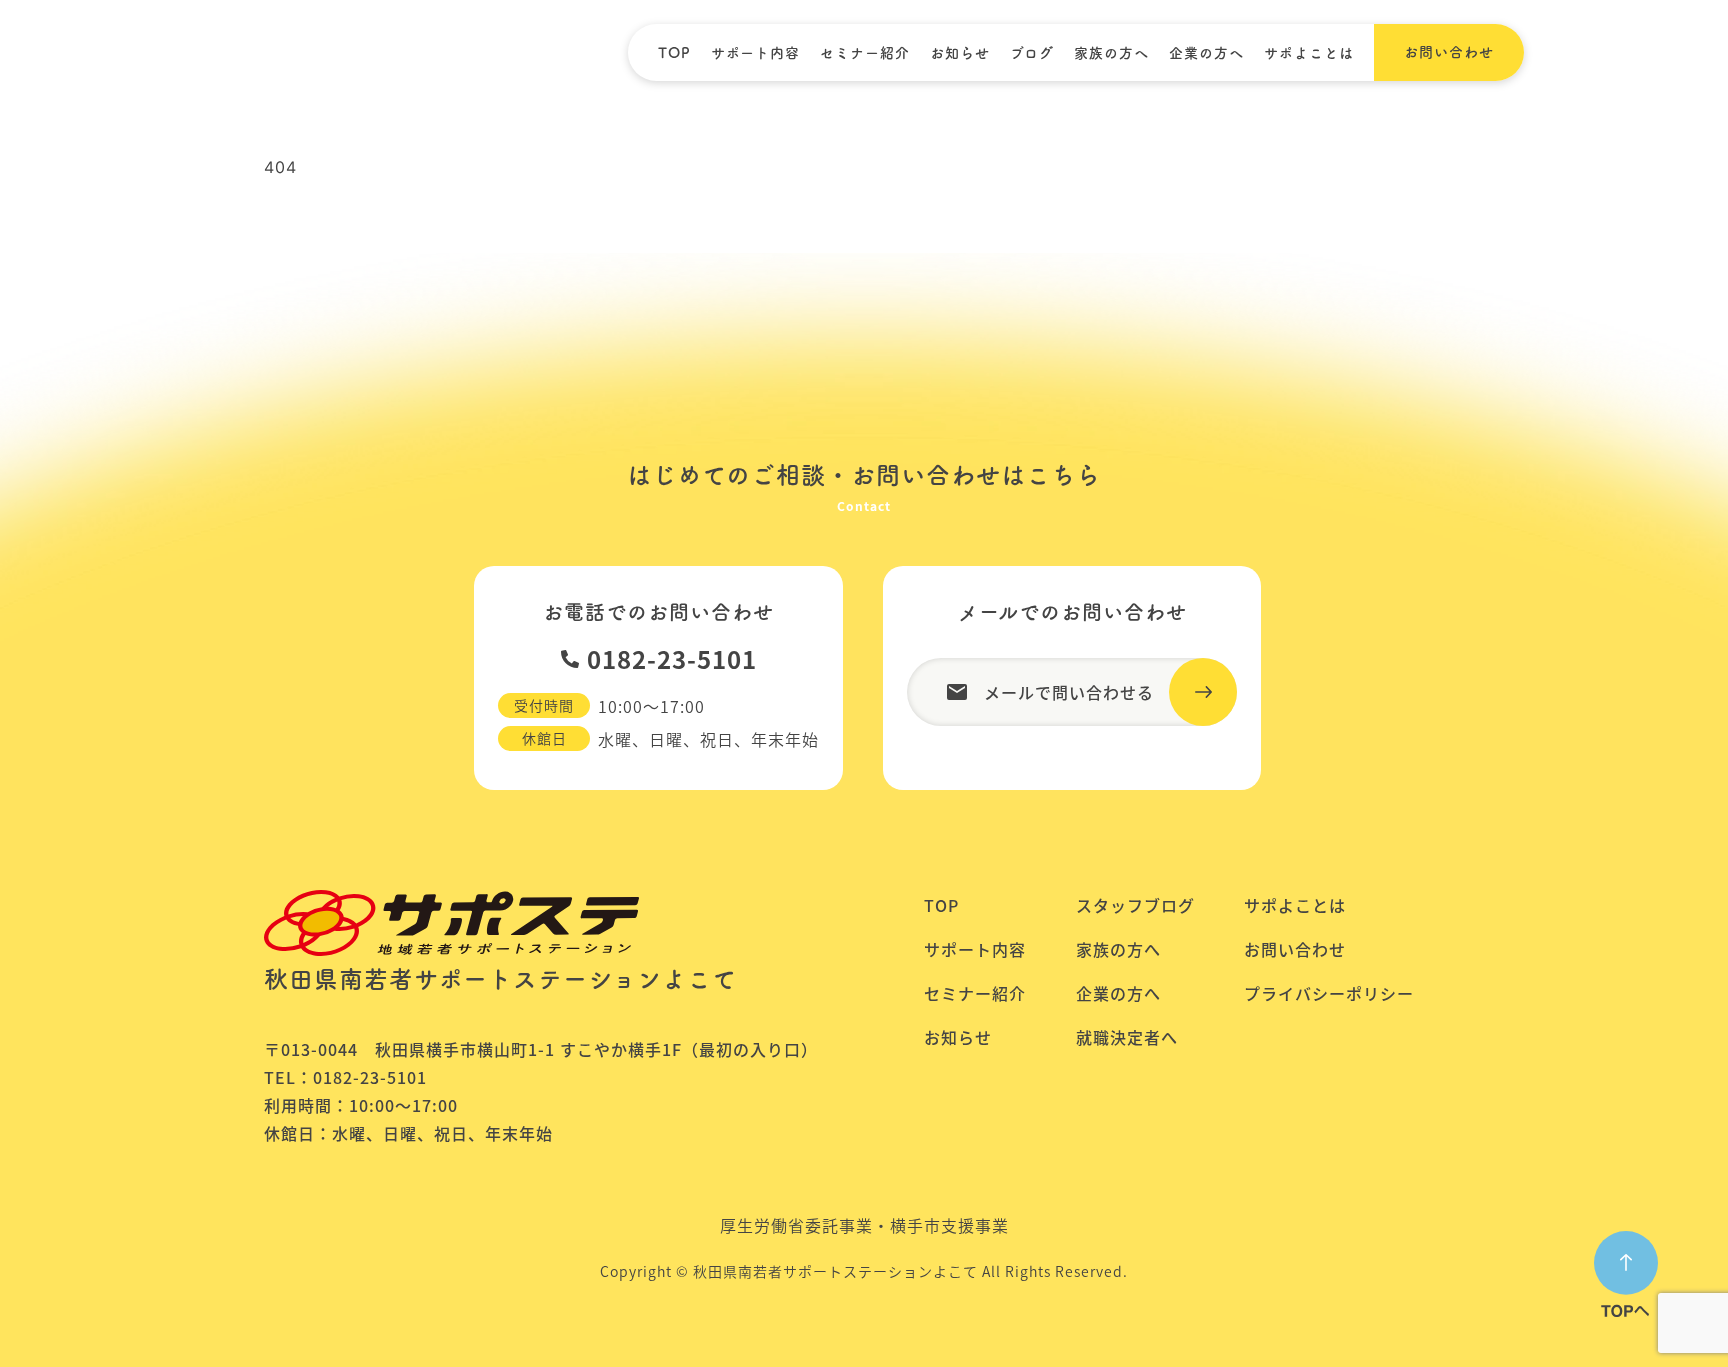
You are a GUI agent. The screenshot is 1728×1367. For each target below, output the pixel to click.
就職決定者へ (1127, 1037)
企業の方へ (1206, 53)
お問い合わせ (1295, 949)
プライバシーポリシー (1329, 993)
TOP (674, 53)
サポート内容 (755, 53)
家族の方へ (1111, 53)
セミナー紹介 (865, 53)
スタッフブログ (1135, 905)
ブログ (1032, 53)
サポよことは (1309, 53)
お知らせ (960, 53)
